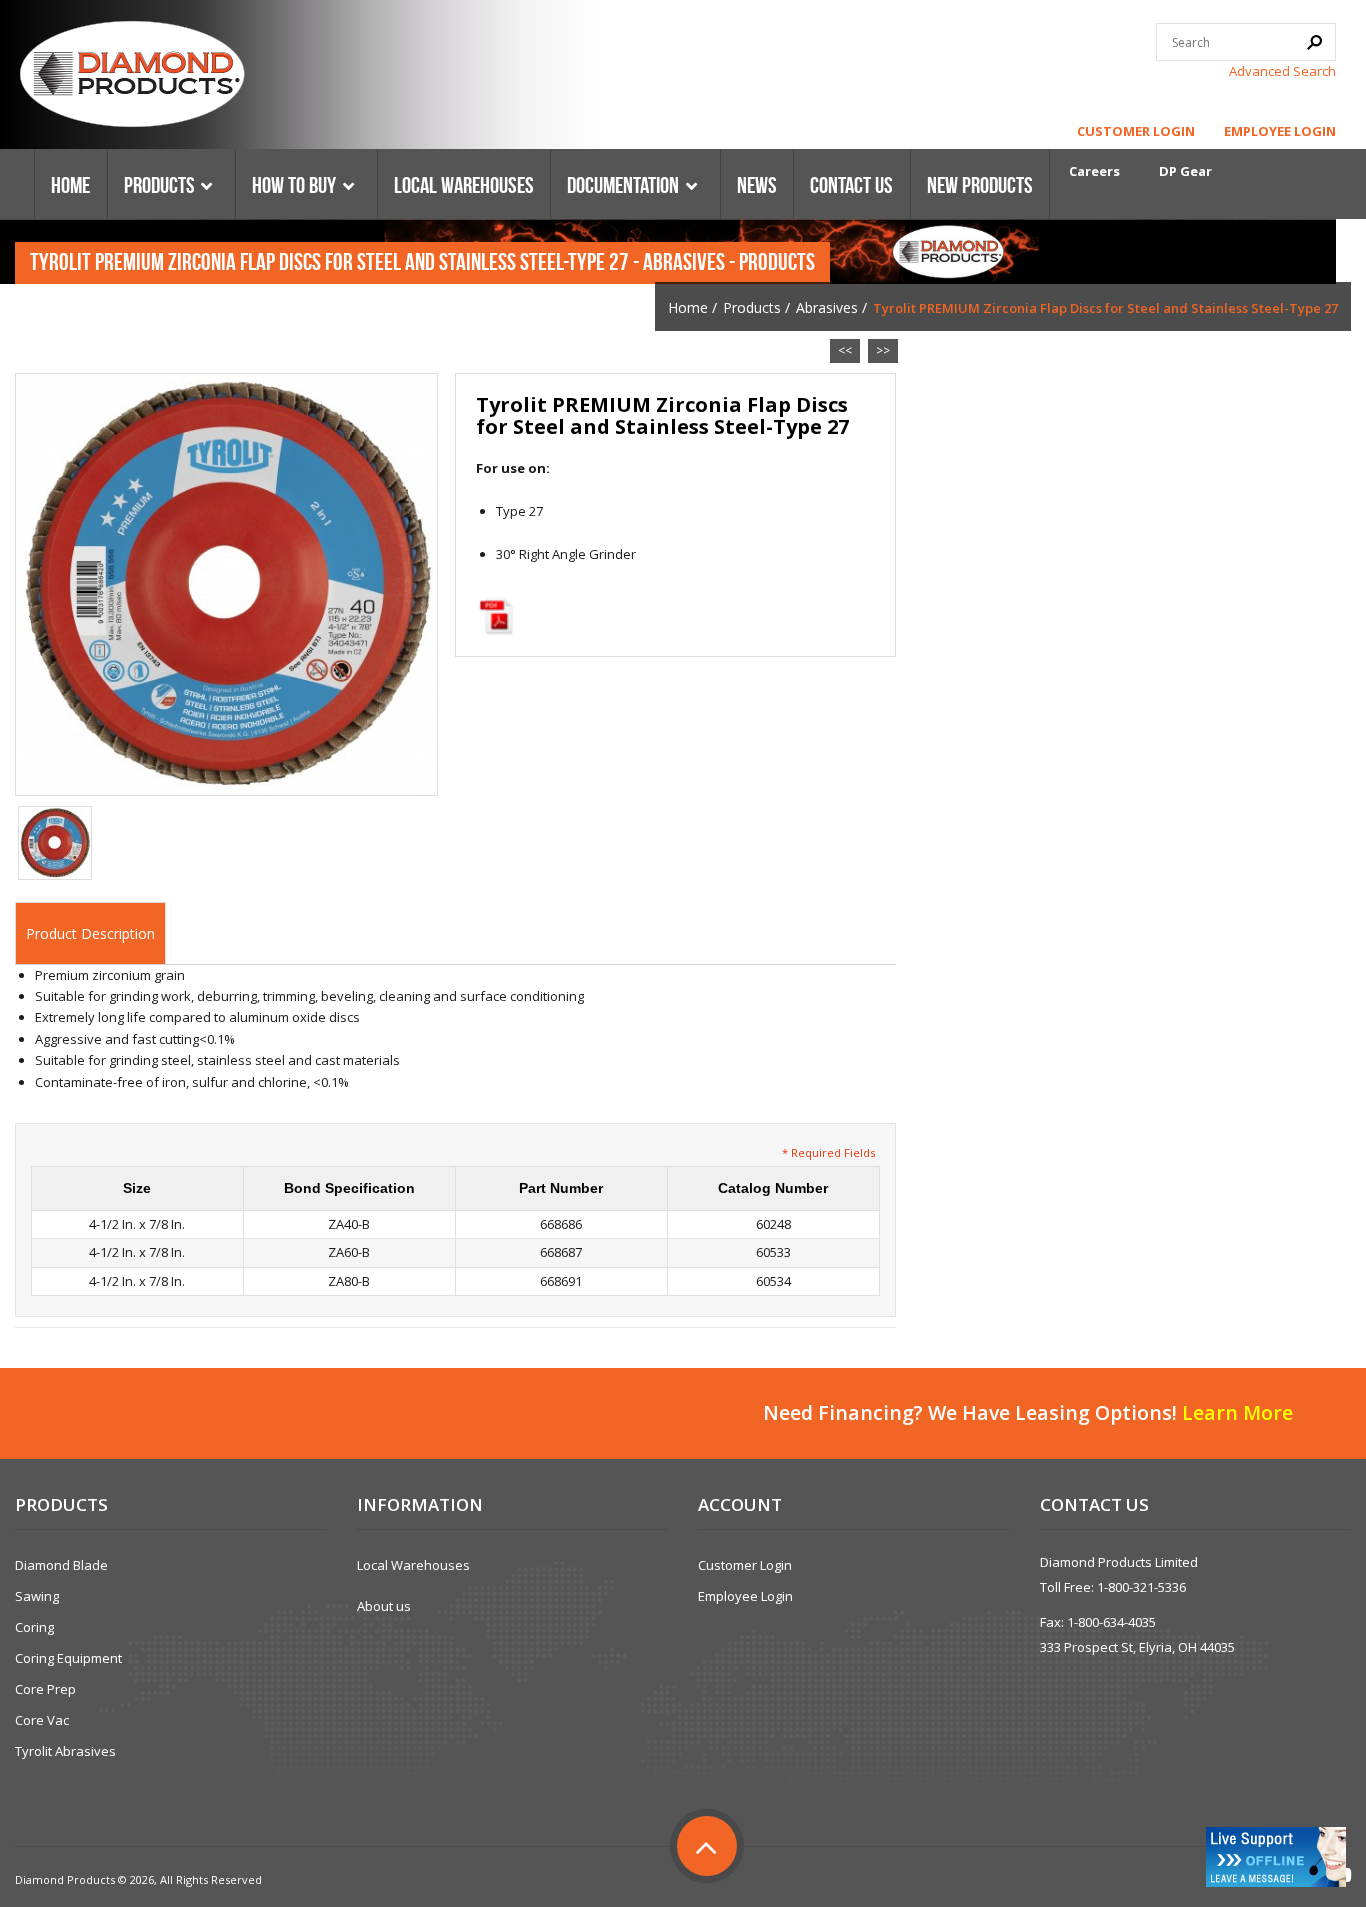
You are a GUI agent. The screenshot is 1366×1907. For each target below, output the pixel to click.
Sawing (37, 1596)
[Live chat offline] (1276, 1857)
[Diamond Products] (132, 77)
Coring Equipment (68, 1658)
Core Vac (42, 1720)
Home (688, 307)
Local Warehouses (413, 1565)
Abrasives (827, 307)
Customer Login (1136, 131)
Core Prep (45, 1689)
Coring (34, 1627)
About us (384, 1606)
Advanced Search (1282, 71)
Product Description (90, 933)
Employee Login (1280, 131)
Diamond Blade (61, 1565)
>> (883, 350)
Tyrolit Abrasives (65, 1751)
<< (845, 350)
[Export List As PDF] (496, 616)
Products (752, 307)
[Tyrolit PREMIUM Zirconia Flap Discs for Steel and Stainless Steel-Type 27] (226, 583)
